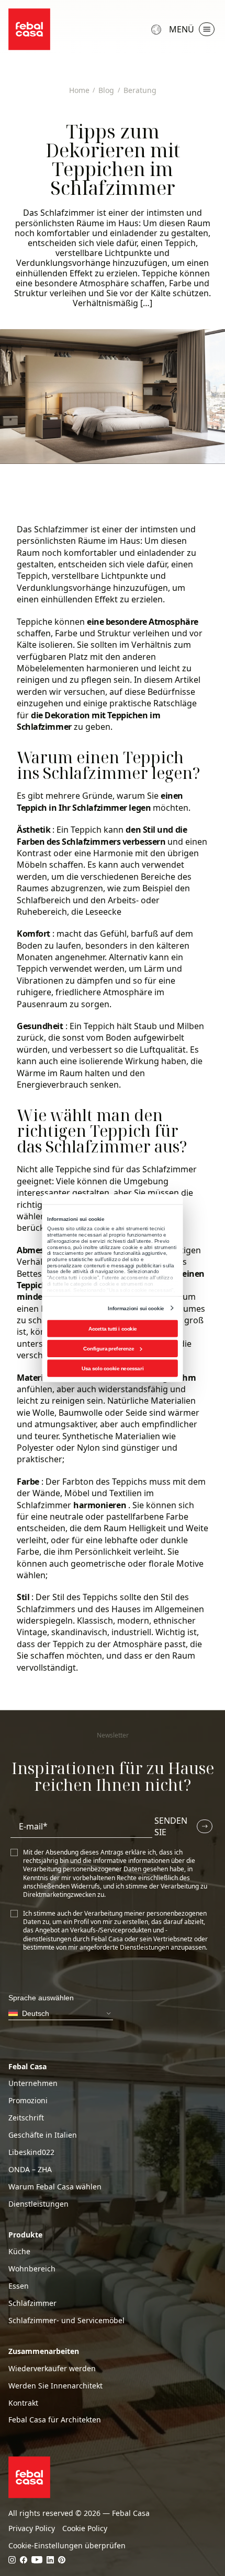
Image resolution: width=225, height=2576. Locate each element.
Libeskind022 (31, 2152)
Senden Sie (171, 1826)
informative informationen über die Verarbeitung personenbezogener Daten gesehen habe (109, 1865)
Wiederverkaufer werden (52, 2369)
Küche (19, 2252)
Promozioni (28, 2101)
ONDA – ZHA (30, 2170)
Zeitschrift (26, 2118)
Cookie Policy (85, 2528)
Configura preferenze (109, 1348)
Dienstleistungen (38, 2204)
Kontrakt (23, 2403)
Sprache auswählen (157, 29)
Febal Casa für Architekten (55, 2420)
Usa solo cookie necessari (113, 1368)
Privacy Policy (32, 2528)
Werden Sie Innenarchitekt (55, 2386)
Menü (182, 29)
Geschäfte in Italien (43, 2135)
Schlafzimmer (61, 529)
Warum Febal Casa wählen (55, 2187)
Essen (19, 2286)
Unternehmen (33, 2083)
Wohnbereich (32, 2269)
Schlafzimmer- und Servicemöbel (66, 2321)
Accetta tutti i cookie (113, 1328)
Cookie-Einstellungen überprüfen (67, 2546)
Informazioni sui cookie (136, 1308)
